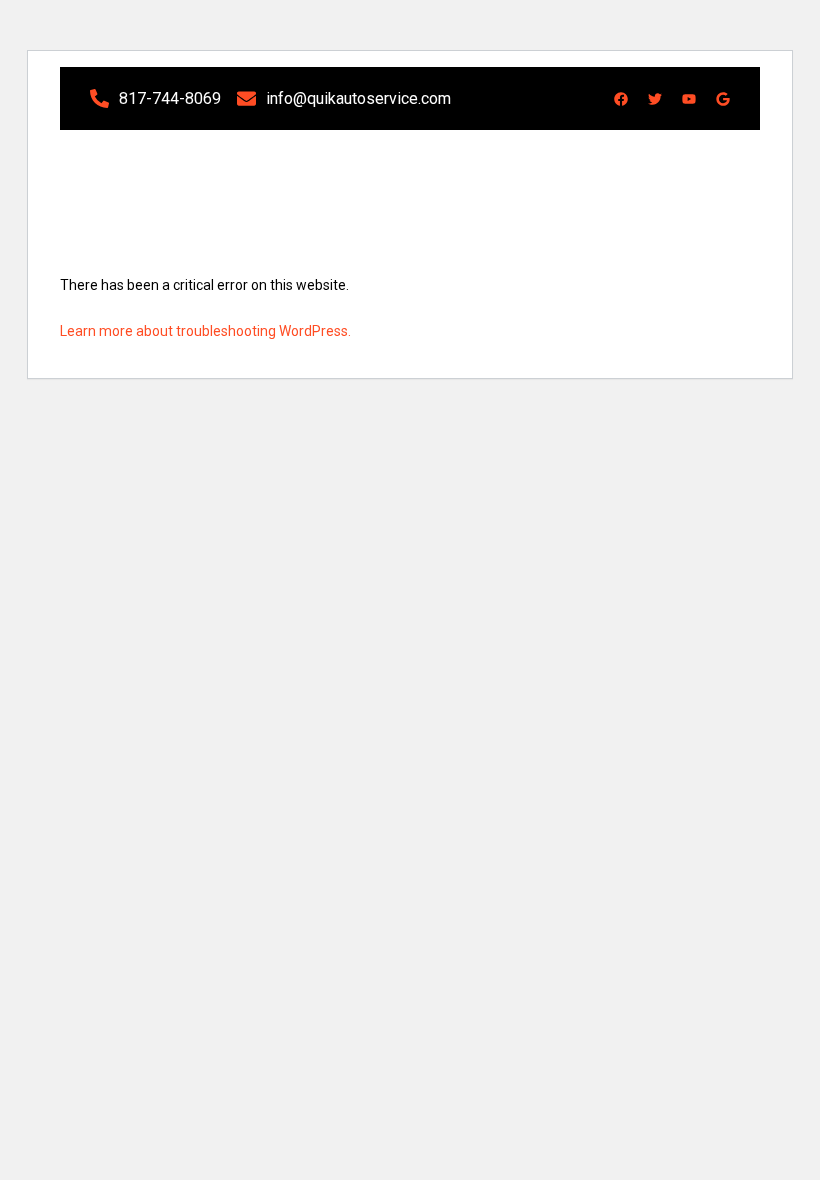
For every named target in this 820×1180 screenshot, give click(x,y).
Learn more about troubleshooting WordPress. (205, 331)
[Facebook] (621, 99)
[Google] (723, 99)
